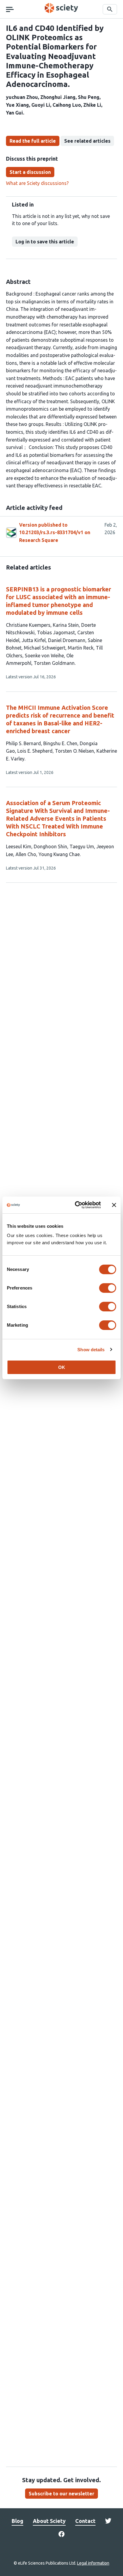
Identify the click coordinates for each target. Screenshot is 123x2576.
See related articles (87, 141)
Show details (91, 1350)
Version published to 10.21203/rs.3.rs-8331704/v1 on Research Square (55, 532)
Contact (85, 2521)
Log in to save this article (45, 242)
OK (62, 1367)
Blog (17, 2521)
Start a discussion (30, 172)
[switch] (108, 1288)
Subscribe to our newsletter (61, 2494)
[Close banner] (114, 1205)
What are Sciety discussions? (37, 183)
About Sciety (49, 2521)
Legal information (93, 2563)
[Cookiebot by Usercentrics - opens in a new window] (76, 1205)
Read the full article (33, 141)
